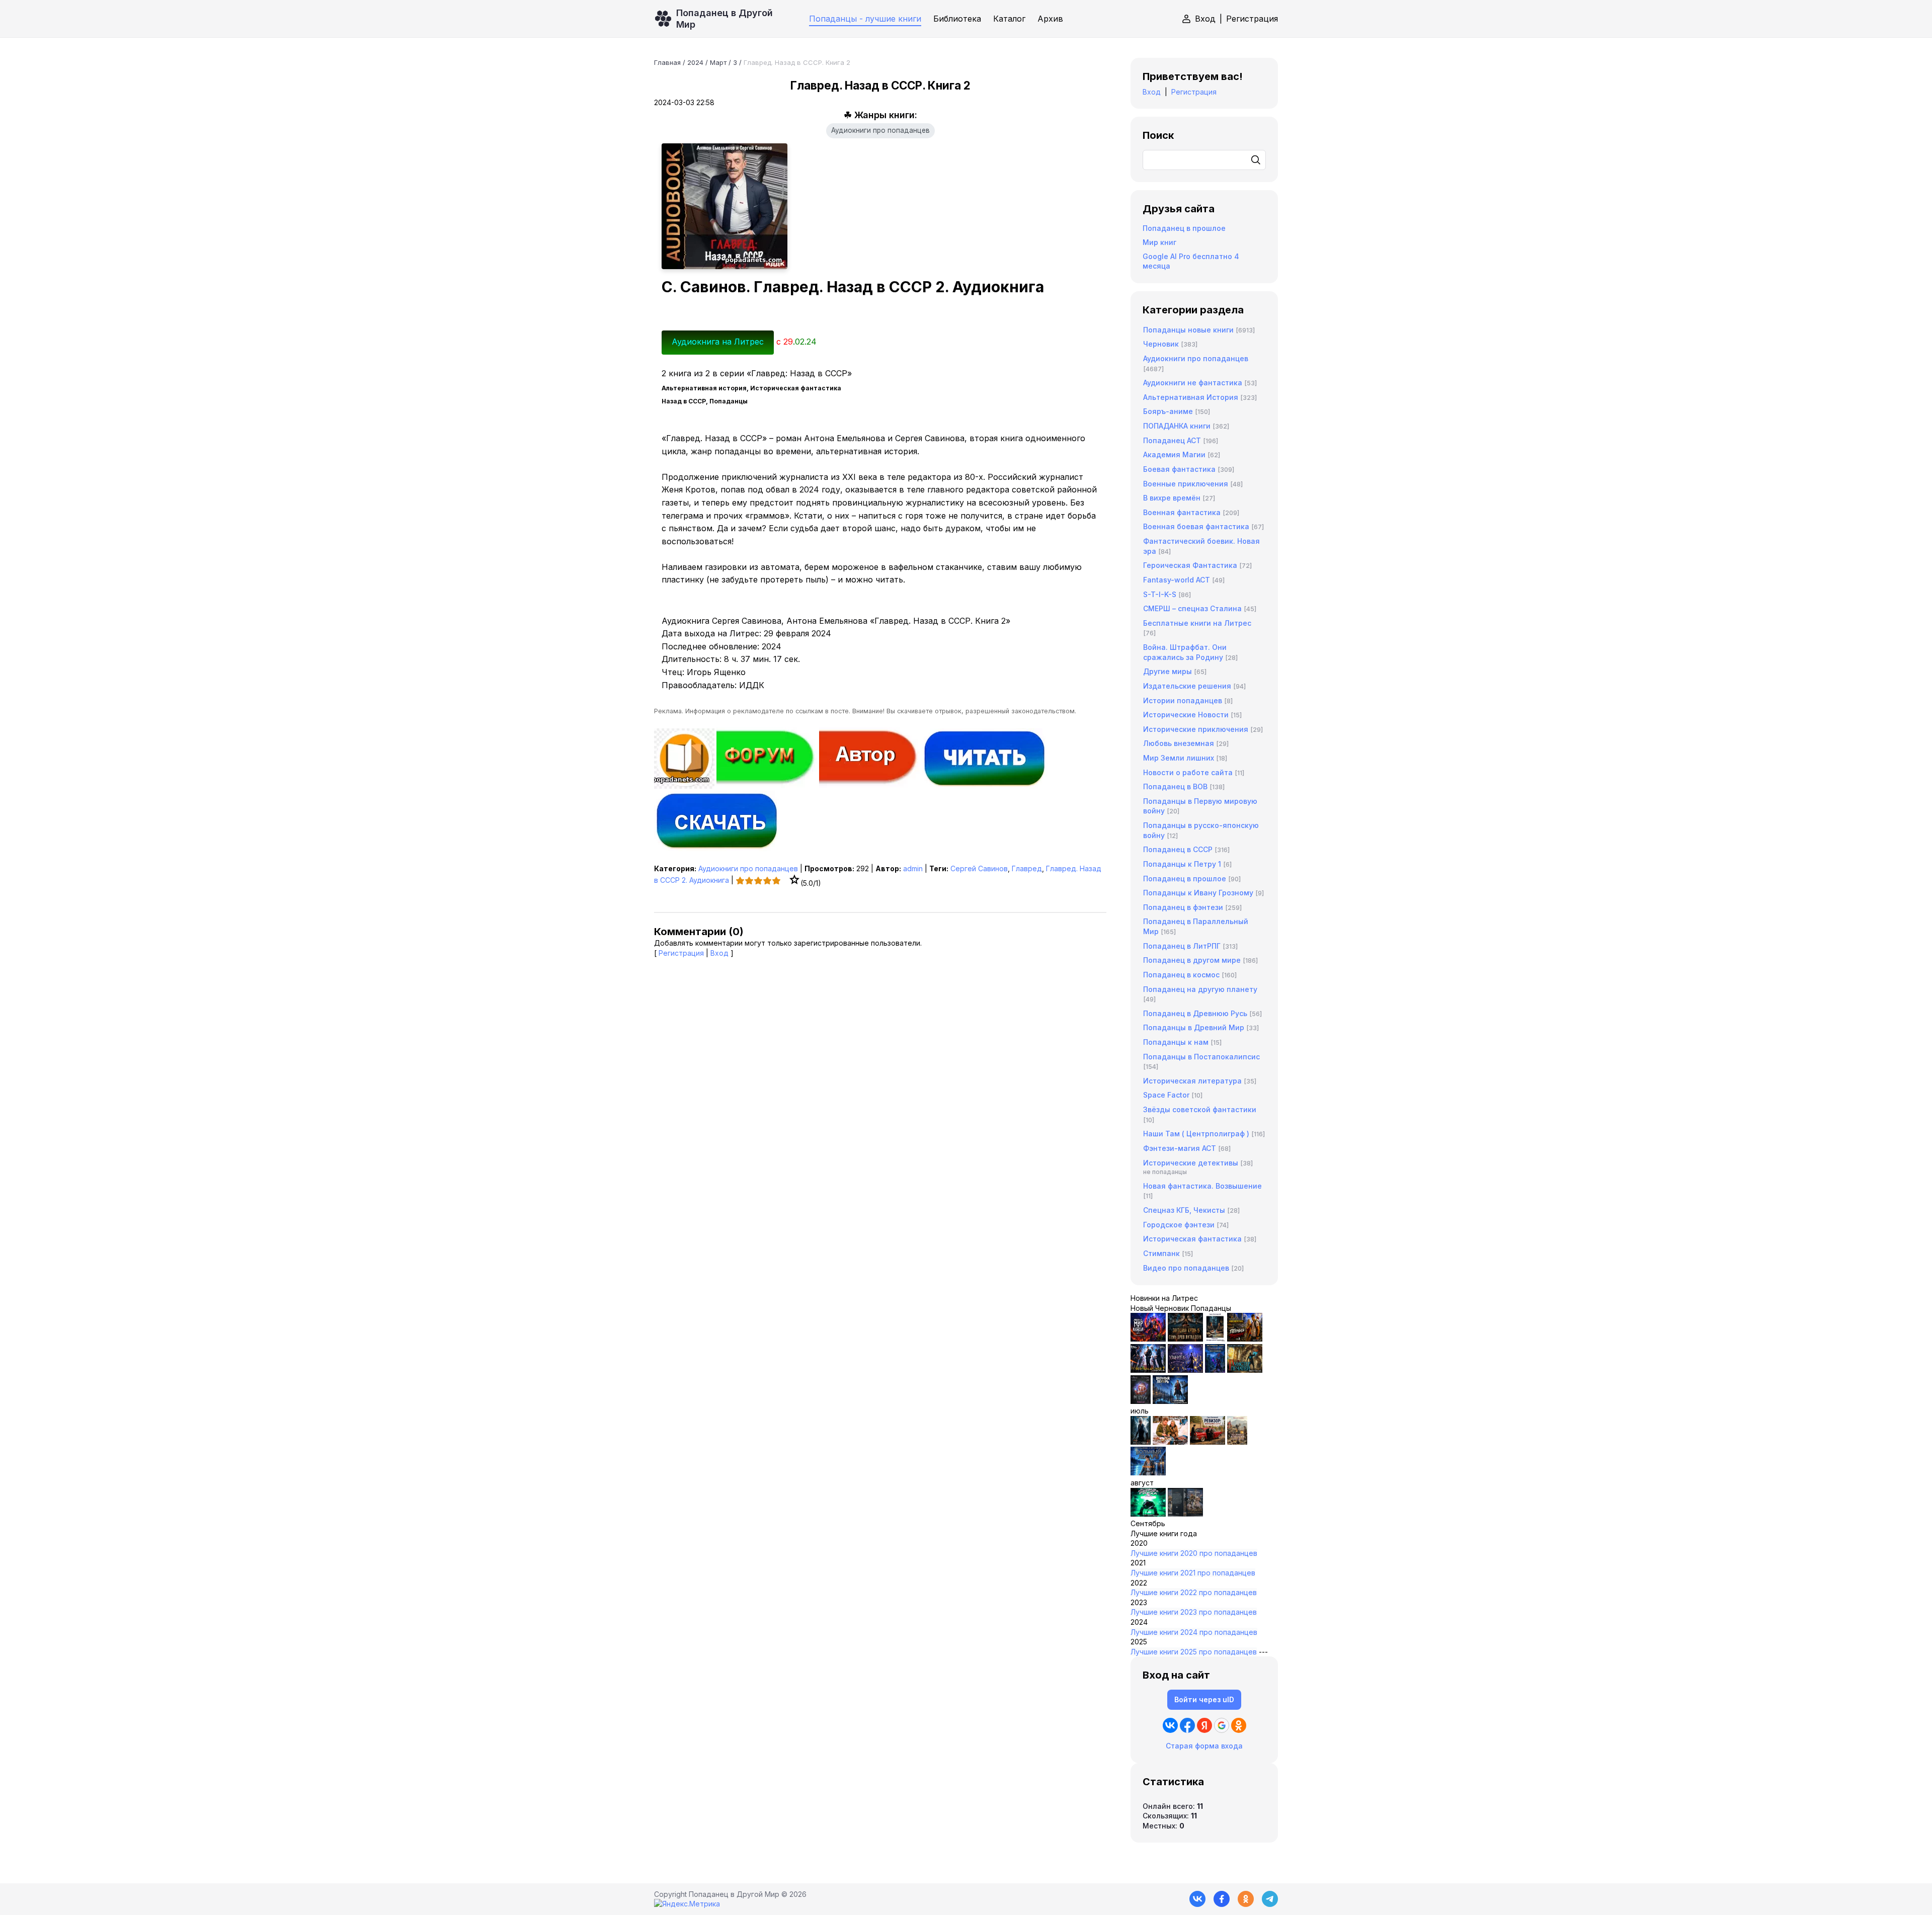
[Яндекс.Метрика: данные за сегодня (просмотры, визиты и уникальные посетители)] (687, 1904)
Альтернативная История (1191, 397)
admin (913, 868)
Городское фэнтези (1179, 1225)
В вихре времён (1172, 498)
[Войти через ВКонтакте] (1170, 1725)
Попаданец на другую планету (1200, 989)
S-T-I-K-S (1160, 594)
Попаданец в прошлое (1184, 228)
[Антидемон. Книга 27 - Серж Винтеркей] (1141, 1442)
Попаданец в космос (1181, 975)
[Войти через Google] (1222, 1725)
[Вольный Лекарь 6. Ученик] (1170, 1401)
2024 (695, 62)
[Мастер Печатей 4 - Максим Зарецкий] (1245, 1370)
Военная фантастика (1182, 512)
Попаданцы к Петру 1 (1182, 864)
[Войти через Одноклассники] (1239, 1725)
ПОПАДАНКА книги (1177, 426)
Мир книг (1159, 242)
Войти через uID (1204, 1699)
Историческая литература (1192, 1081)
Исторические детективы (1191, 1163)
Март (718, 62)
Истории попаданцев (1183, 700)
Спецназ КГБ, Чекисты (1184, 1210)
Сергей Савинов (979, 868)
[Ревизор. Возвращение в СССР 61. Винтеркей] (1207, 1442)
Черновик (1161, 344)
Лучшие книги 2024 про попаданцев (1194, 1632)
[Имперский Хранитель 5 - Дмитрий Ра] (1185, 1370)
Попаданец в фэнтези (1183, 907)
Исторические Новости (1186, 715)
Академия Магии (1174, 454)
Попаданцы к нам (1176, 1042)
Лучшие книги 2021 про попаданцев (1193, 1573)
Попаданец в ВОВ (1175, 786)
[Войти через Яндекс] (1204, 1725)
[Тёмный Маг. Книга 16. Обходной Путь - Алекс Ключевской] (1215, 1370)
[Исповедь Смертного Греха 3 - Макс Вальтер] (1148, 1514)
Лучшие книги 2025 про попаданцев (1194, 1652)
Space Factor (1166, 1095)
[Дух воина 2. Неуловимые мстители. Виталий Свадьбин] (1237, 1442)
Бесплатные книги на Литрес (1197, 623)
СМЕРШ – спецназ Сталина (1192, 608)
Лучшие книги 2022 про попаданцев (1194, 1592)
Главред (1027, 868)
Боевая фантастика (1179, 469)
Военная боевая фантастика (1196, 526)
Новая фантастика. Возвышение (1202, 1186)
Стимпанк (1161, 1253)
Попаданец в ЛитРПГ (1182, 946)
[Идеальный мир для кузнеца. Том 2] (1148, 1339)
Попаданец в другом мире (1192, 960)
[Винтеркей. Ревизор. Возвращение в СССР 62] (1215, 1339)
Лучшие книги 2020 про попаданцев (1194, 1553)
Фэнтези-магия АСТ (1180, 1148)
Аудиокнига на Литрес (718, 342)
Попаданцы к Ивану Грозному (1198, 893)
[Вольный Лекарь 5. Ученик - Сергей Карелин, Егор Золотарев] (1148, 1473)
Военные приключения (1186, 484)
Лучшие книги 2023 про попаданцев (1194, 1612)
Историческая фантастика (1192, 1239)
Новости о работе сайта (1188, 772)
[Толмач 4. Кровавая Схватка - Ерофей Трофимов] (1185, 1514)
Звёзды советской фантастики (1200, 1109)
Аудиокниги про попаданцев (880, 130)
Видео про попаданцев (1186, 1268)
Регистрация (1252, 19)
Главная (667, 62)
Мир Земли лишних (1179, 758)
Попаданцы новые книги (1188, 330)
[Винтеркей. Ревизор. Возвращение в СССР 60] (1170, 1442)
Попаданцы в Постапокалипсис (1201, 1057)
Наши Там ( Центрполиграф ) (1196, 1134)
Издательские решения (1187, 686)
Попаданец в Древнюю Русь (1195, 1013)
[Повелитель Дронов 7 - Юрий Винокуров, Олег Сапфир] (1148, 1370)
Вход (1205, 19)
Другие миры (1168, 671)
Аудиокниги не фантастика (1193, 383)
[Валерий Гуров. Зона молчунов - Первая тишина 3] (1245, 1339)
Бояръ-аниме (1168, 411)
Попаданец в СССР (1178, 849)
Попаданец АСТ (1172, 440)
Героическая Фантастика (1190, 565)
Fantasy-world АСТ (1177, 580)
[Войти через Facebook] (1187, 1725)
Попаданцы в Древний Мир (1194, 1027)
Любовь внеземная (1179, 743)
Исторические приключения (1196, 729)
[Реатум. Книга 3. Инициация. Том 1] (1141, 1401)
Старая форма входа (1204, 1746)
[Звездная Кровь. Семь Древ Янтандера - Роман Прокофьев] (1185, 1339)
